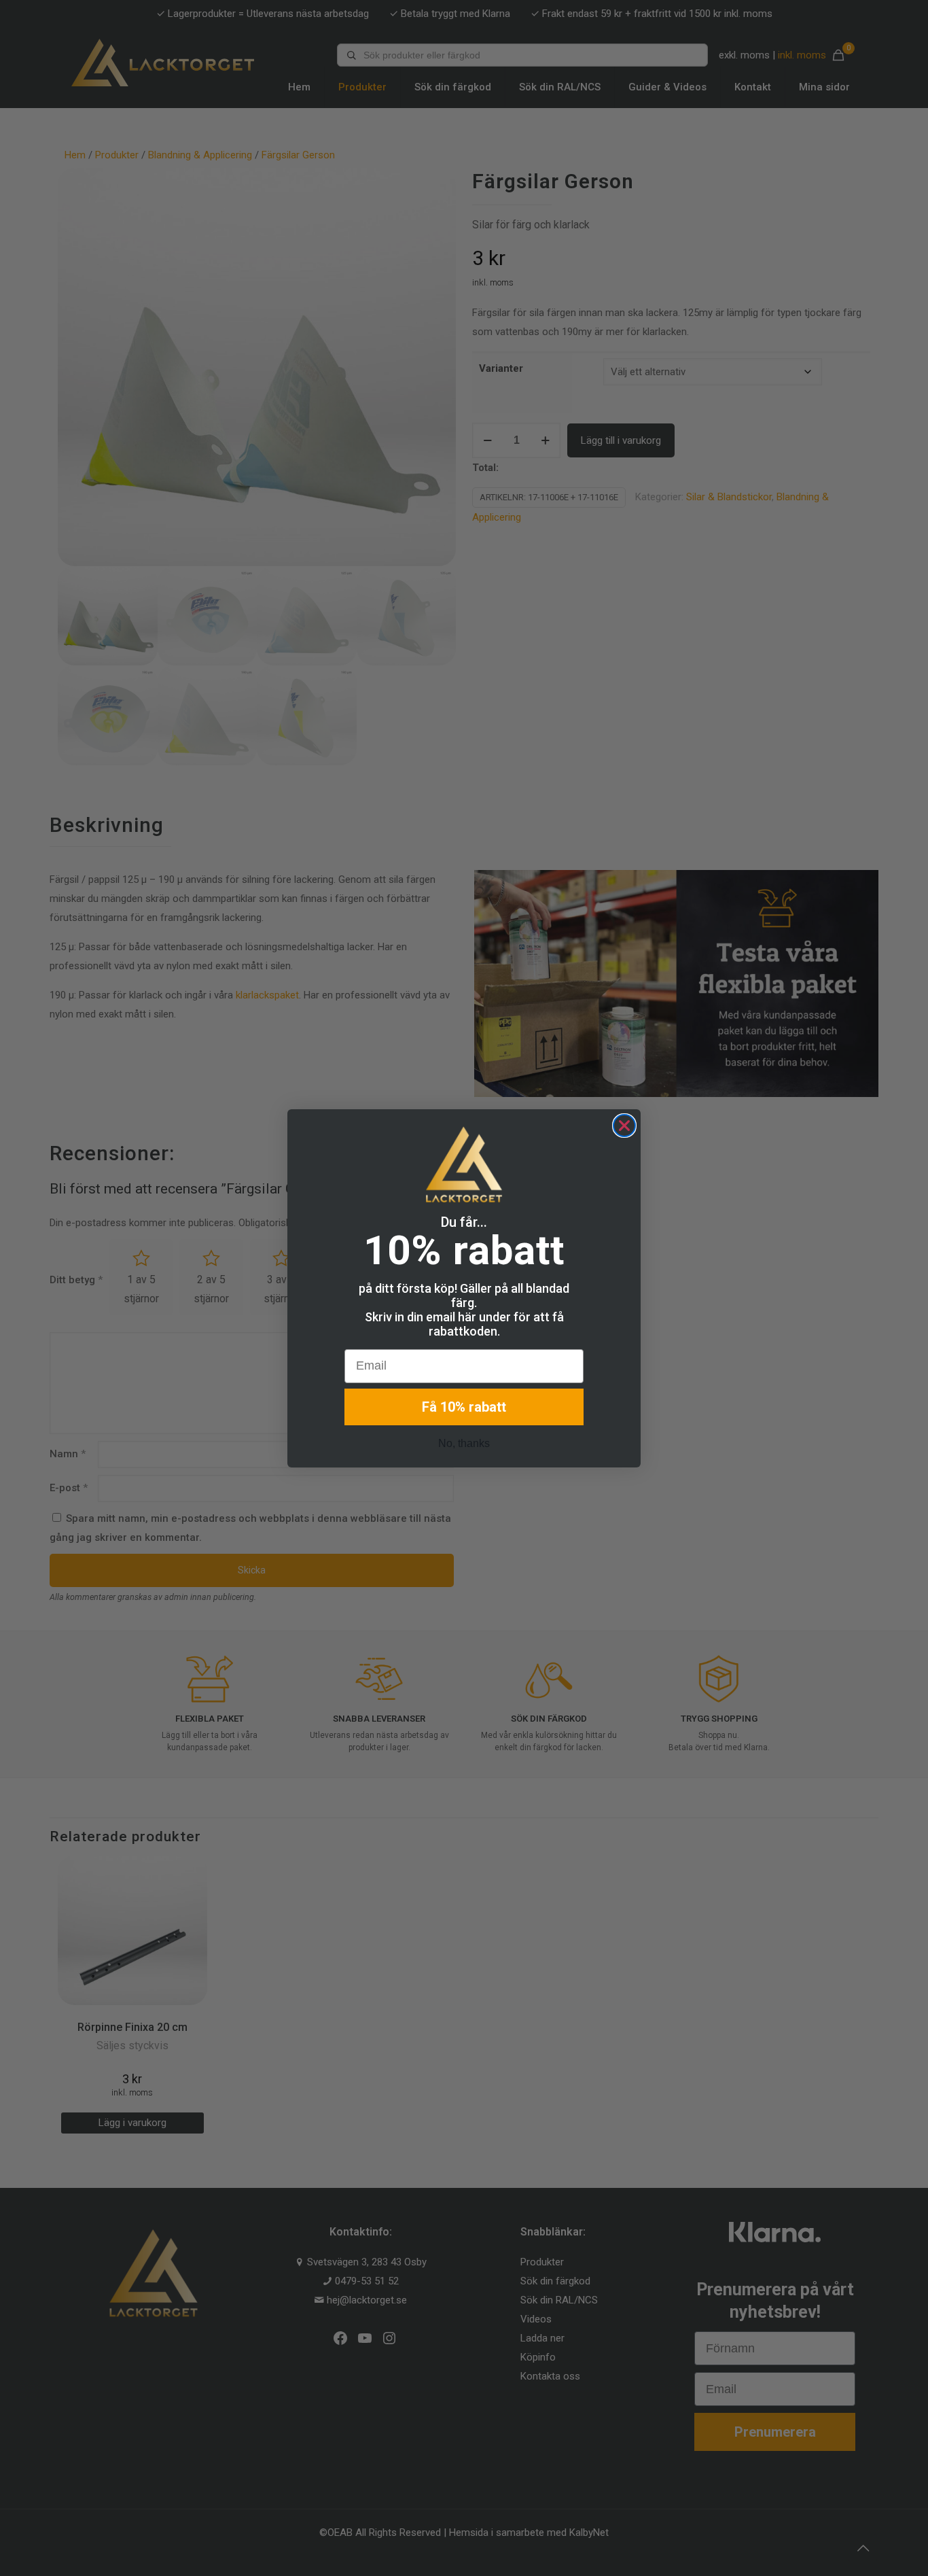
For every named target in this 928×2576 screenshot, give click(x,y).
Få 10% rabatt (464, 1407)
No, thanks (464, 1443)
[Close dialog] (624, 1126)
